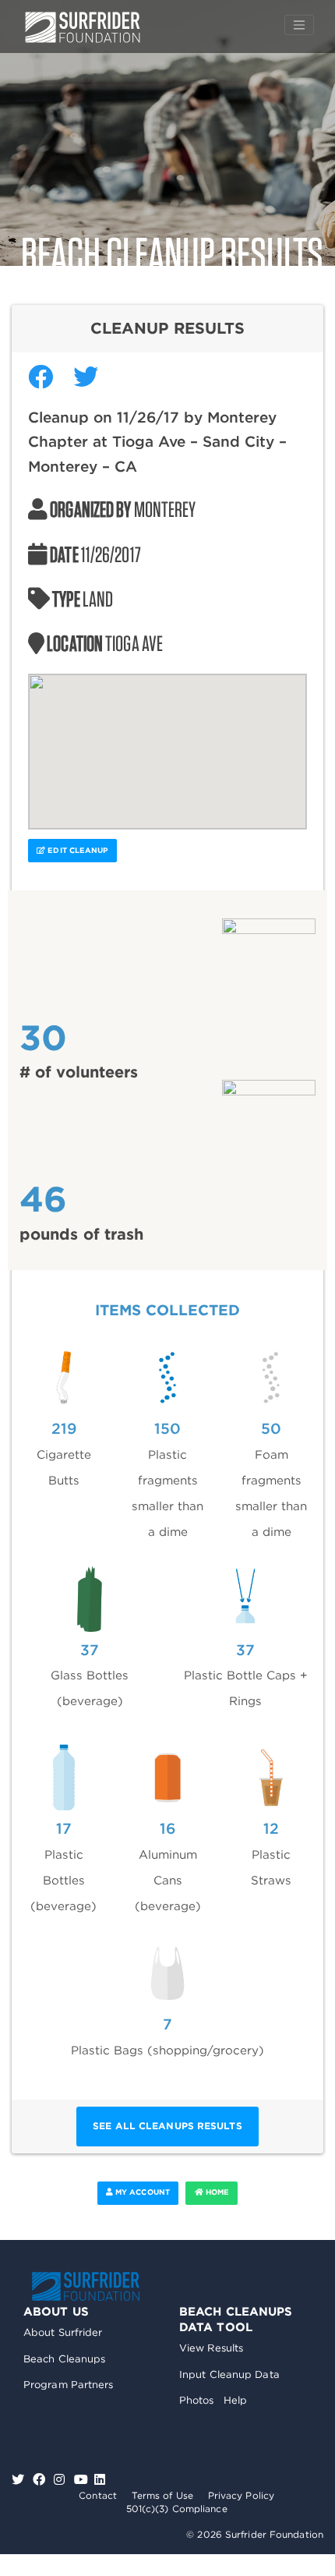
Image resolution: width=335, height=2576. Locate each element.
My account (141, 2192)
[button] (167, 742)
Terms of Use (162, 2495)
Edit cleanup (76, 850)
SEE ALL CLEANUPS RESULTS (167, 2126)
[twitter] (20, 2480)
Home (217, 2192)
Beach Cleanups (64, 2359)
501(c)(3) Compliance (177, 2509)
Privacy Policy (241, 2495)
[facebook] (41, 2480)
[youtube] (81, 2480)
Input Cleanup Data (229, 2374)
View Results (211, 2348)
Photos (197, 2400)
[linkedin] (100, 2480)
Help (235, 2400)
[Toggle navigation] (299, 25)
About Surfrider (63, 2332)
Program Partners (69, 2385)
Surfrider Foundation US (83, 27)
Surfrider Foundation (86, 2286)
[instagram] (61, 2480)
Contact (98, 2495)
